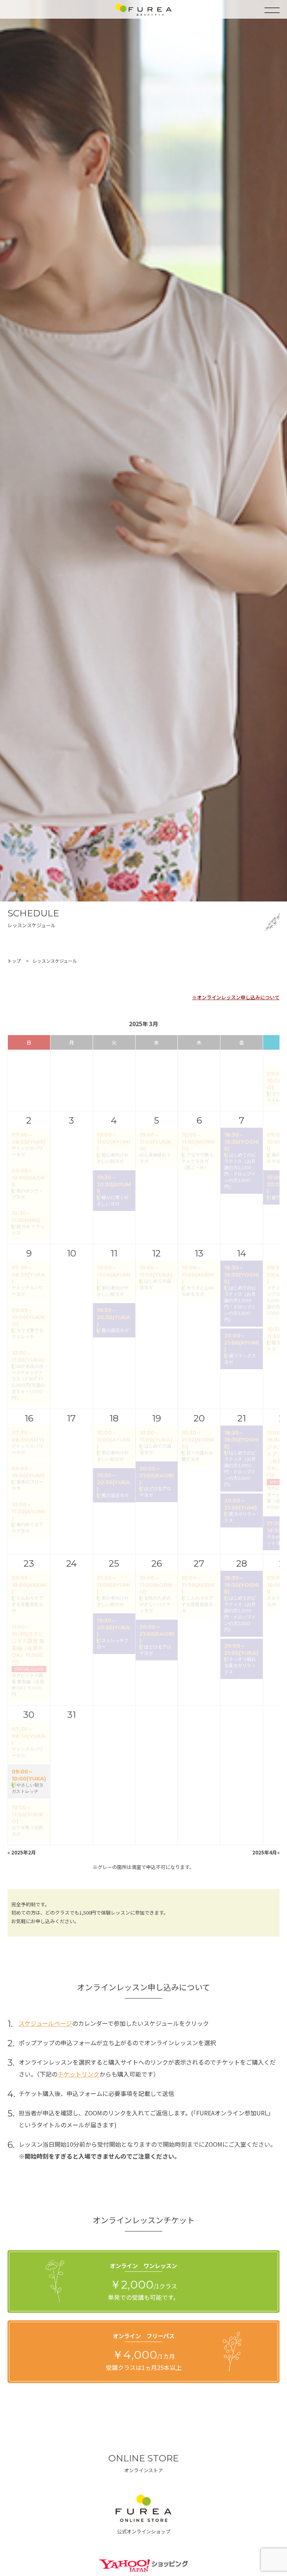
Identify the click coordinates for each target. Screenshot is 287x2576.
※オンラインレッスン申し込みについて (236, 997)
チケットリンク (78, 2074)
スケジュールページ (45, 2023)
